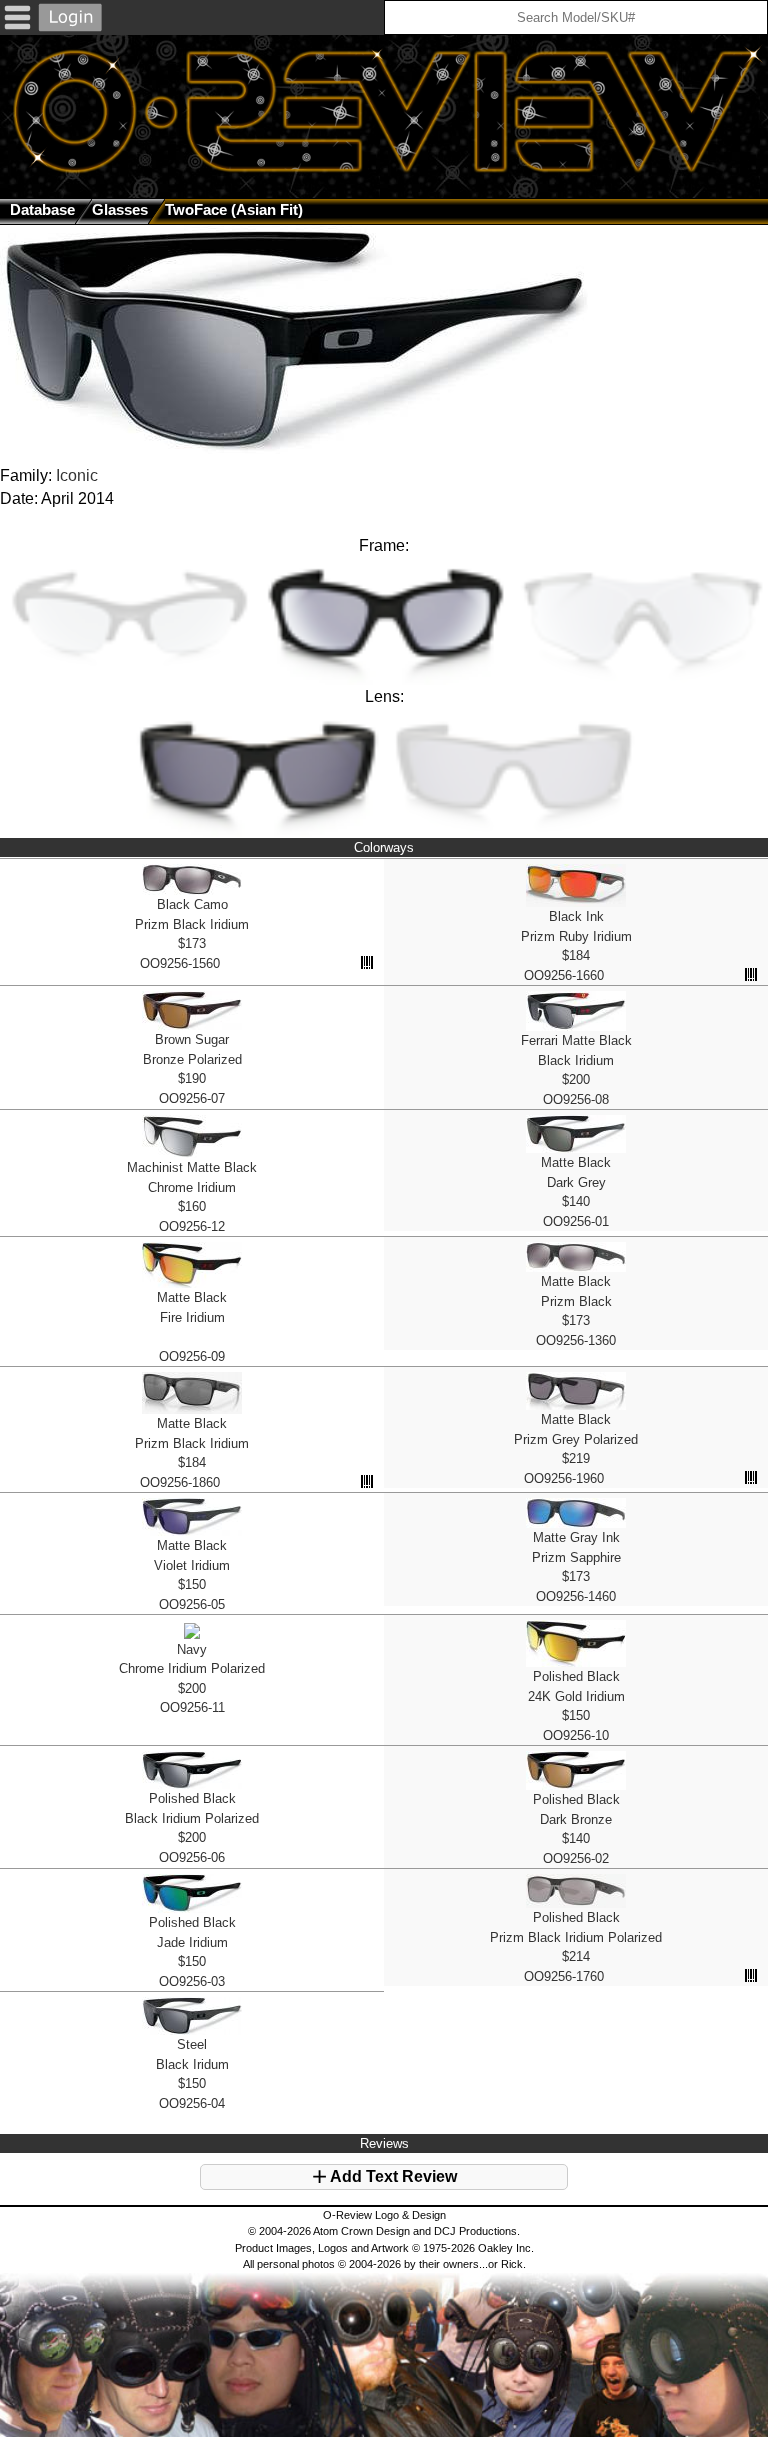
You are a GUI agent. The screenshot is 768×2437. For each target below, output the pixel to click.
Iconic (77, 475)
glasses (120, 209)
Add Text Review (392, 2176)
